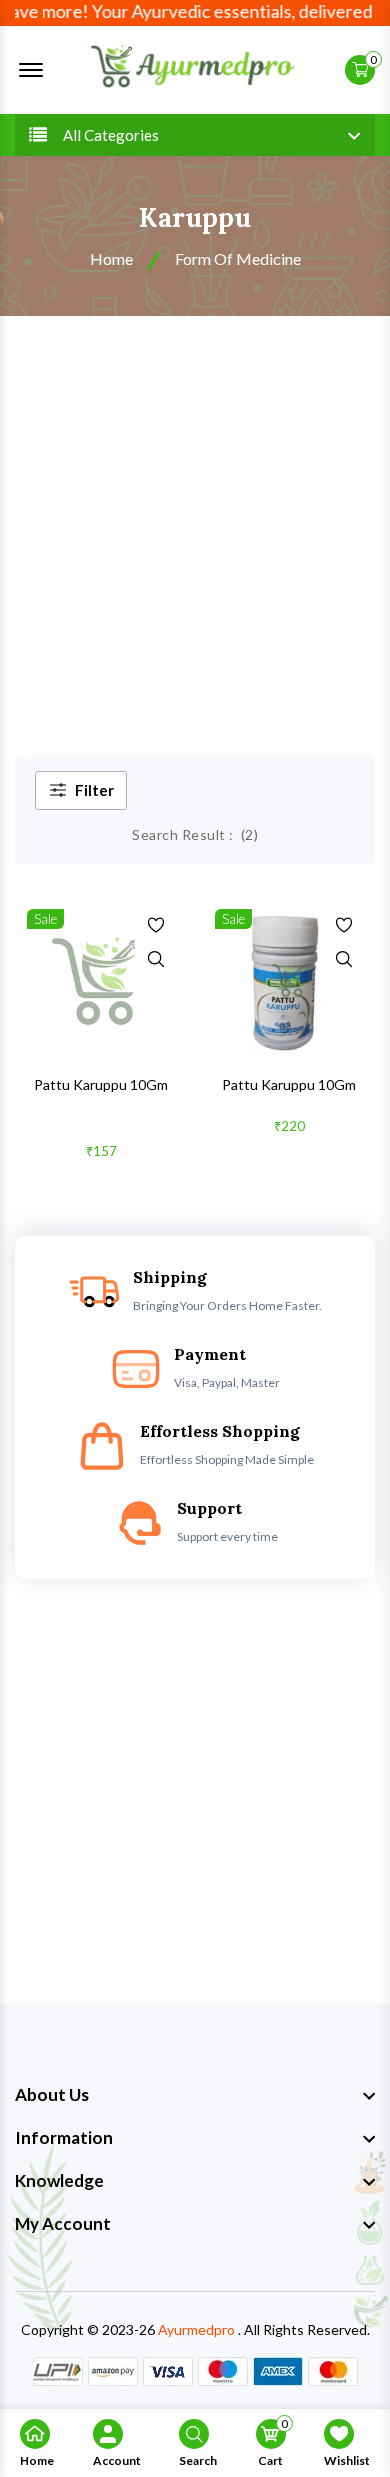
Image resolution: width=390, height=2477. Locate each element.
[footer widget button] (195, 2095)
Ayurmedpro (196, 2329)
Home (111, 258)
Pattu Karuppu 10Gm (101, 1084)
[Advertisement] (195, 521)
